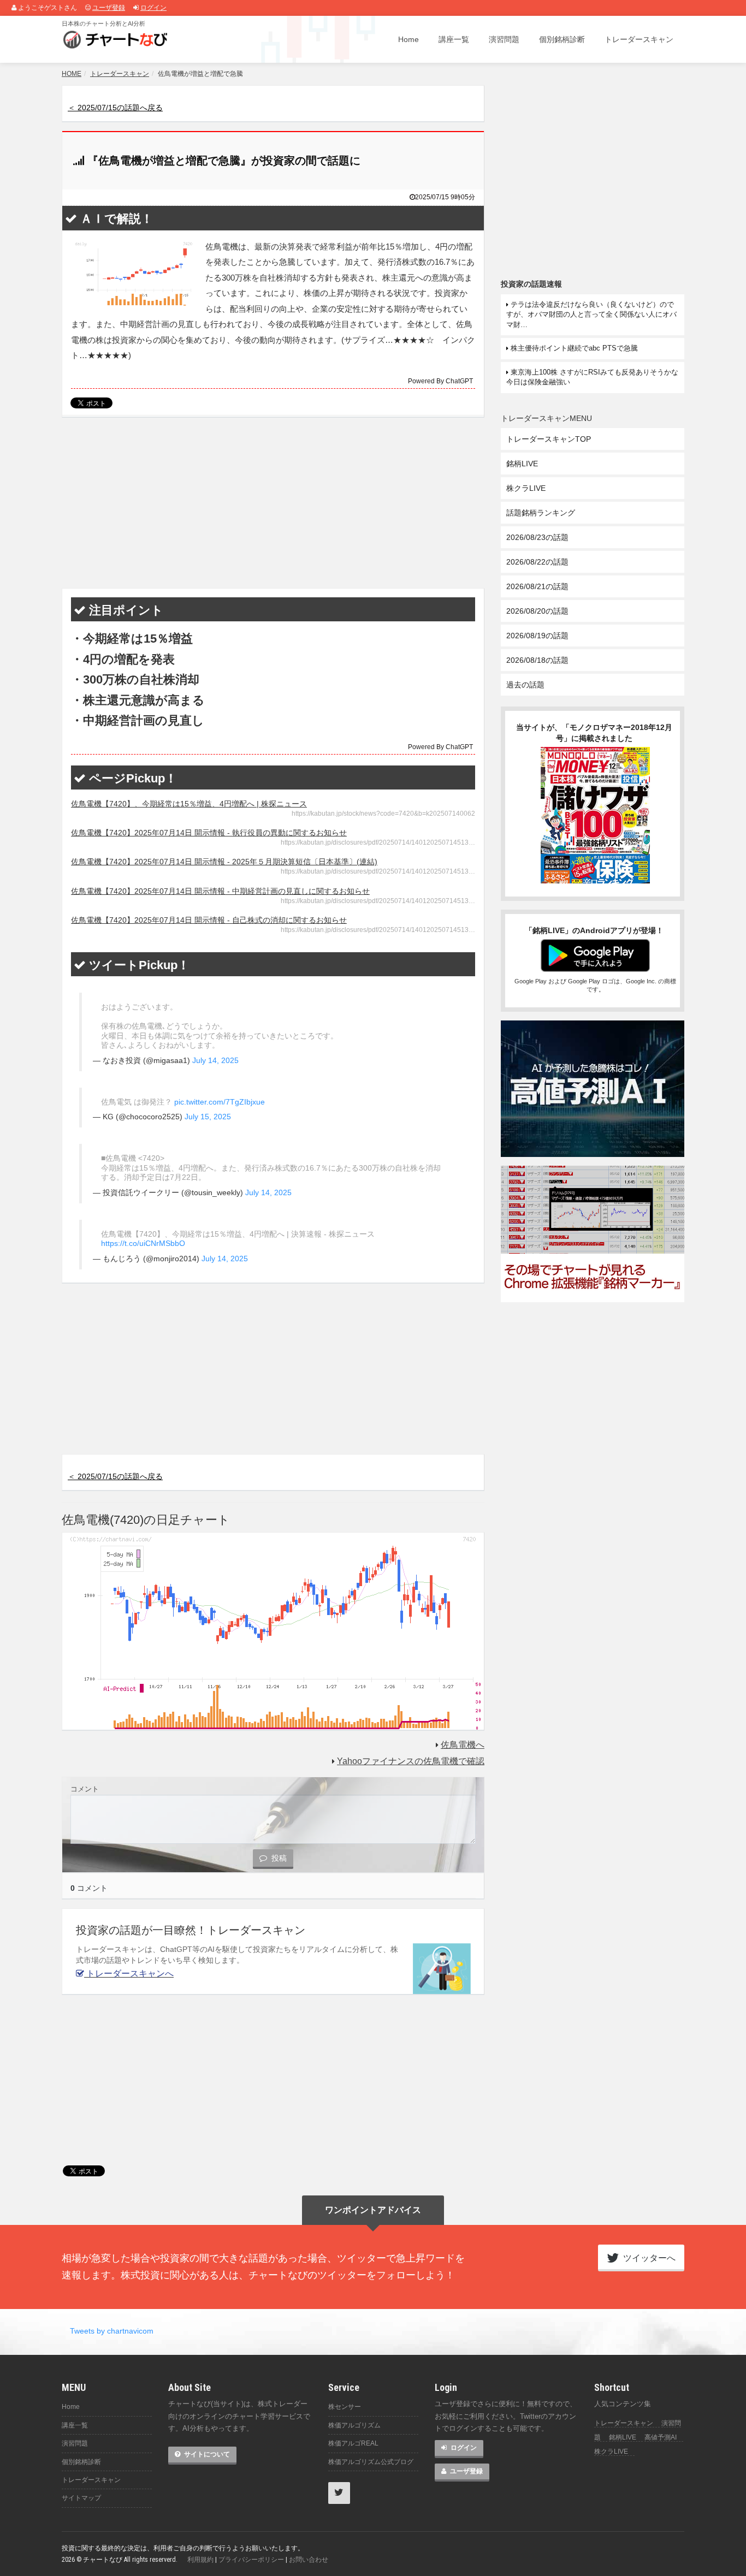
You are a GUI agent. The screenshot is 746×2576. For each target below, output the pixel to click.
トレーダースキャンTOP (549, 439)
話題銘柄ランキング (541, 513)
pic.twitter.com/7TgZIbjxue (220, 1102)
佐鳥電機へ (463, 1745)
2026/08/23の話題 (537, 537)
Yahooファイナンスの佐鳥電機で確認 (411, 1761)
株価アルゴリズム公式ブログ (371, 2462)
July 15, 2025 (208, 1117)
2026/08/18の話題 (537, 660)
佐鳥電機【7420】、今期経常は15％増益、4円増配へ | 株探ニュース (189, 804)
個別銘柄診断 (562, 39)
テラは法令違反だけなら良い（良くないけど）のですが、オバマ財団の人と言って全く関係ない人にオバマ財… (591, 314)
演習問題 (504, 39)
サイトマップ (81, 2498)
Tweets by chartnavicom (112, 2331)
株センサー (345, 2407)
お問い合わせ (309, 2560)
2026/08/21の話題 (537, 586)
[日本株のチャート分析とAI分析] (117, 39)
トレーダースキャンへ (129, 1973)
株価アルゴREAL (353, 2443)
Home (408, 39)
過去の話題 (525, 685)
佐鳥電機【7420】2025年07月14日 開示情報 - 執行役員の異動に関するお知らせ (209, 833)
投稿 (278, 1858)
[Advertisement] (273, 503)
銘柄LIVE (522, 464)
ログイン (153, 8)
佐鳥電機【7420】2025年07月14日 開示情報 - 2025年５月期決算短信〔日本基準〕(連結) (224, 862)
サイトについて (206, 2454)
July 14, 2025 (215, 1060)
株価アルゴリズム (354, 2425)
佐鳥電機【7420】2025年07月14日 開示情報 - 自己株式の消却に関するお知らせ (209, 920)
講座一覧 (454, 39)
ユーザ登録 (109, 8)
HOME (72, 74)
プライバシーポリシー (251, 2560)
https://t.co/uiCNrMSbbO (143, 1243)
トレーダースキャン (639, 39)
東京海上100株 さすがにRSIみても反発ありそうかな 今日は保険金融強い (592, 377)
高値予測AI (661, 2437)
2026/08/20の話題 (537, 611)
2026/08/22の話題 (537, 562)
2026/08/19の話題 (537, 636)
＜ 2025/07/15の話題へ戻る (115, 108)
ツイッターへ (648, 2258)
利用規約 (200, 2560)
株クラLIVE (526, 488)
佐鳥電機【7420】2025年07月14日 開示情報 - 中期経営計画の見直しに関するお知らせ (220, 891)
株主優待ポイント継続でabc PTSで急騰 (573, 348)
